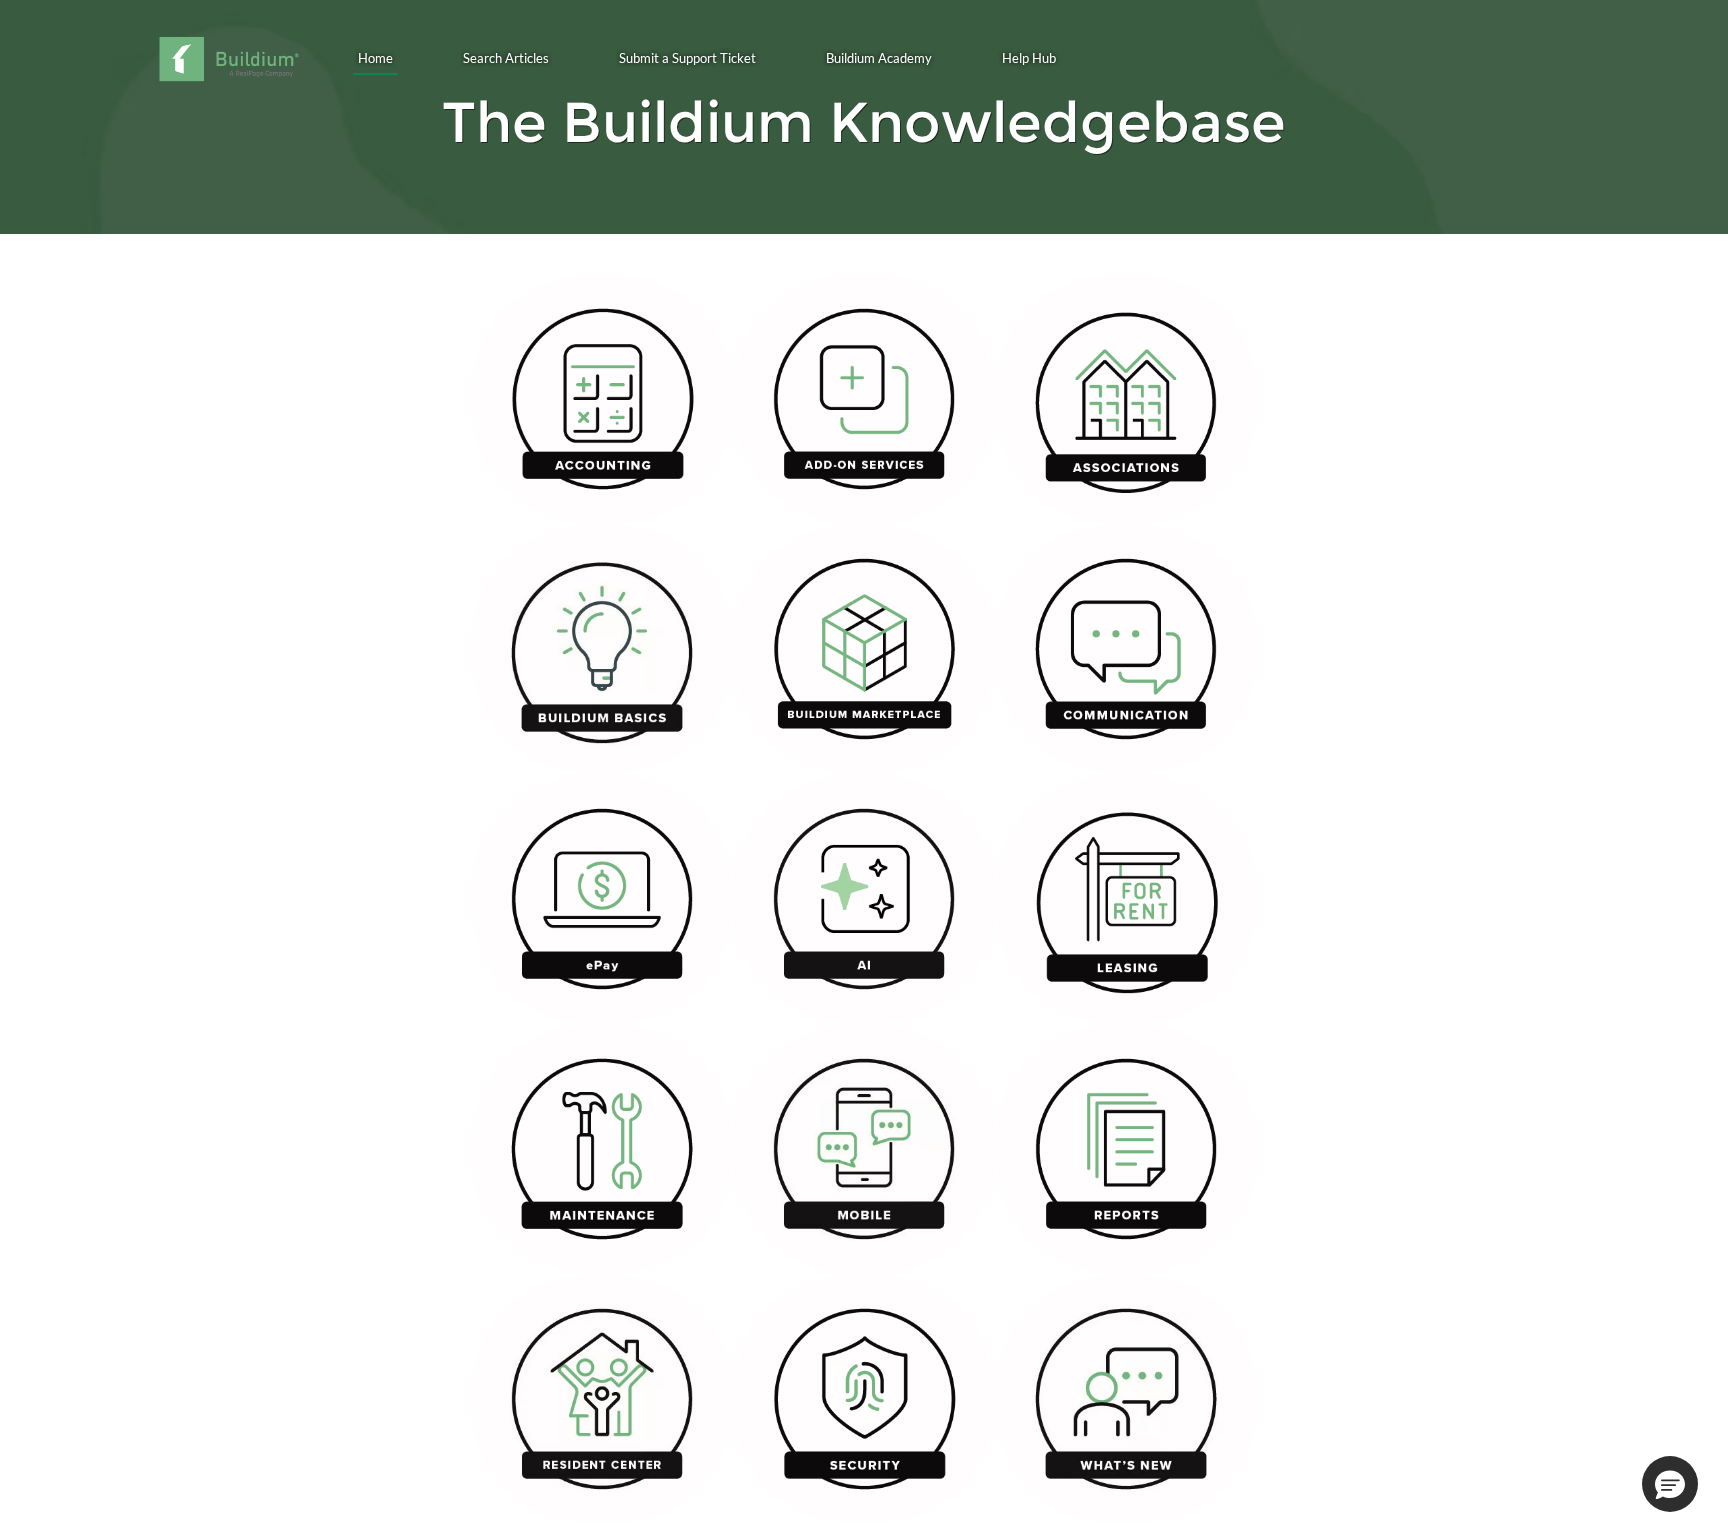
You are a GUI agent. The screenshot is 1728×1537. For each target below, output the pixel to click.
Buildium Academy (879, 58)
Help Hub (1029, 58)
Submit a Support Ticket (687, 58)
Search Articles (506, 58)
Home (375, 58)
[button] (1670, 1484)
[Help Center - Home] (228, 59)
